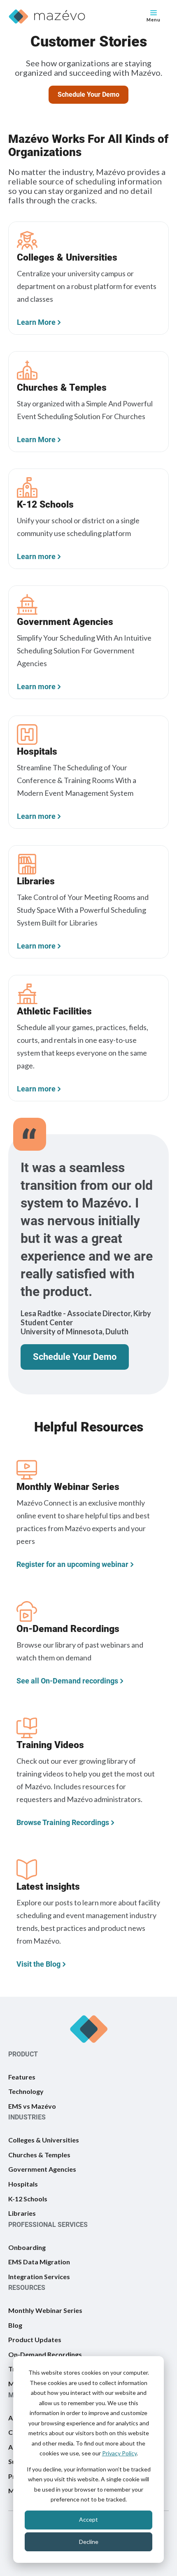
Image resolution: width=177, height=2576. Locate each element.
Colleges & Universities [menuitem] (44, 2140)
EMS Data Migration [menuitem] (39, 2262)
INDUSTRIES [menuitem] (27, 2117)
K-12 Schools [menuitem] (28, 2199)
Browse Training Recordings (63, 1822)
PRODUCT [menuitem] (23, 2054)
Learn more (36, 556)
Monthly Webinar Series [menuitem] (45, 2310)
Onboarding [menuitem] (27, 2247)
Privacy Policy (119, 2453)
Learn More (36, 322)
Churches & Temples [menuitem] (39, 2155)
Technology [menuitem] (26, 2091)
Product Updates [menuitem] (35, 2339)
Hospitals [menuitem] (23, 2184)
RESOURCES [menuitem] (27, 2288)
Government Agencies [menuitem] (42, 2169)
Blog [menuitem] (15, 2325)
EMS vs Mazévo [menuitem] (32, 2106)
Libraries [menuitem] (22, 2213)
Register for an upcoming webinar (72, 1564)
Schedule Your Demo (88, 94)
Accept (88, 2519)
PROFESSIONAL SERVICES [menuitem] (48, 2225)
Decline (89, 2542)
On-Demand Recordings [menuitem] (45, 2354)
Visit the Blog (38, 1964)
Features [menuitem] (22, 2077)
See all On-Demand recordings (67, 1681)
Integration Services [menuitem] (39, 2276)
